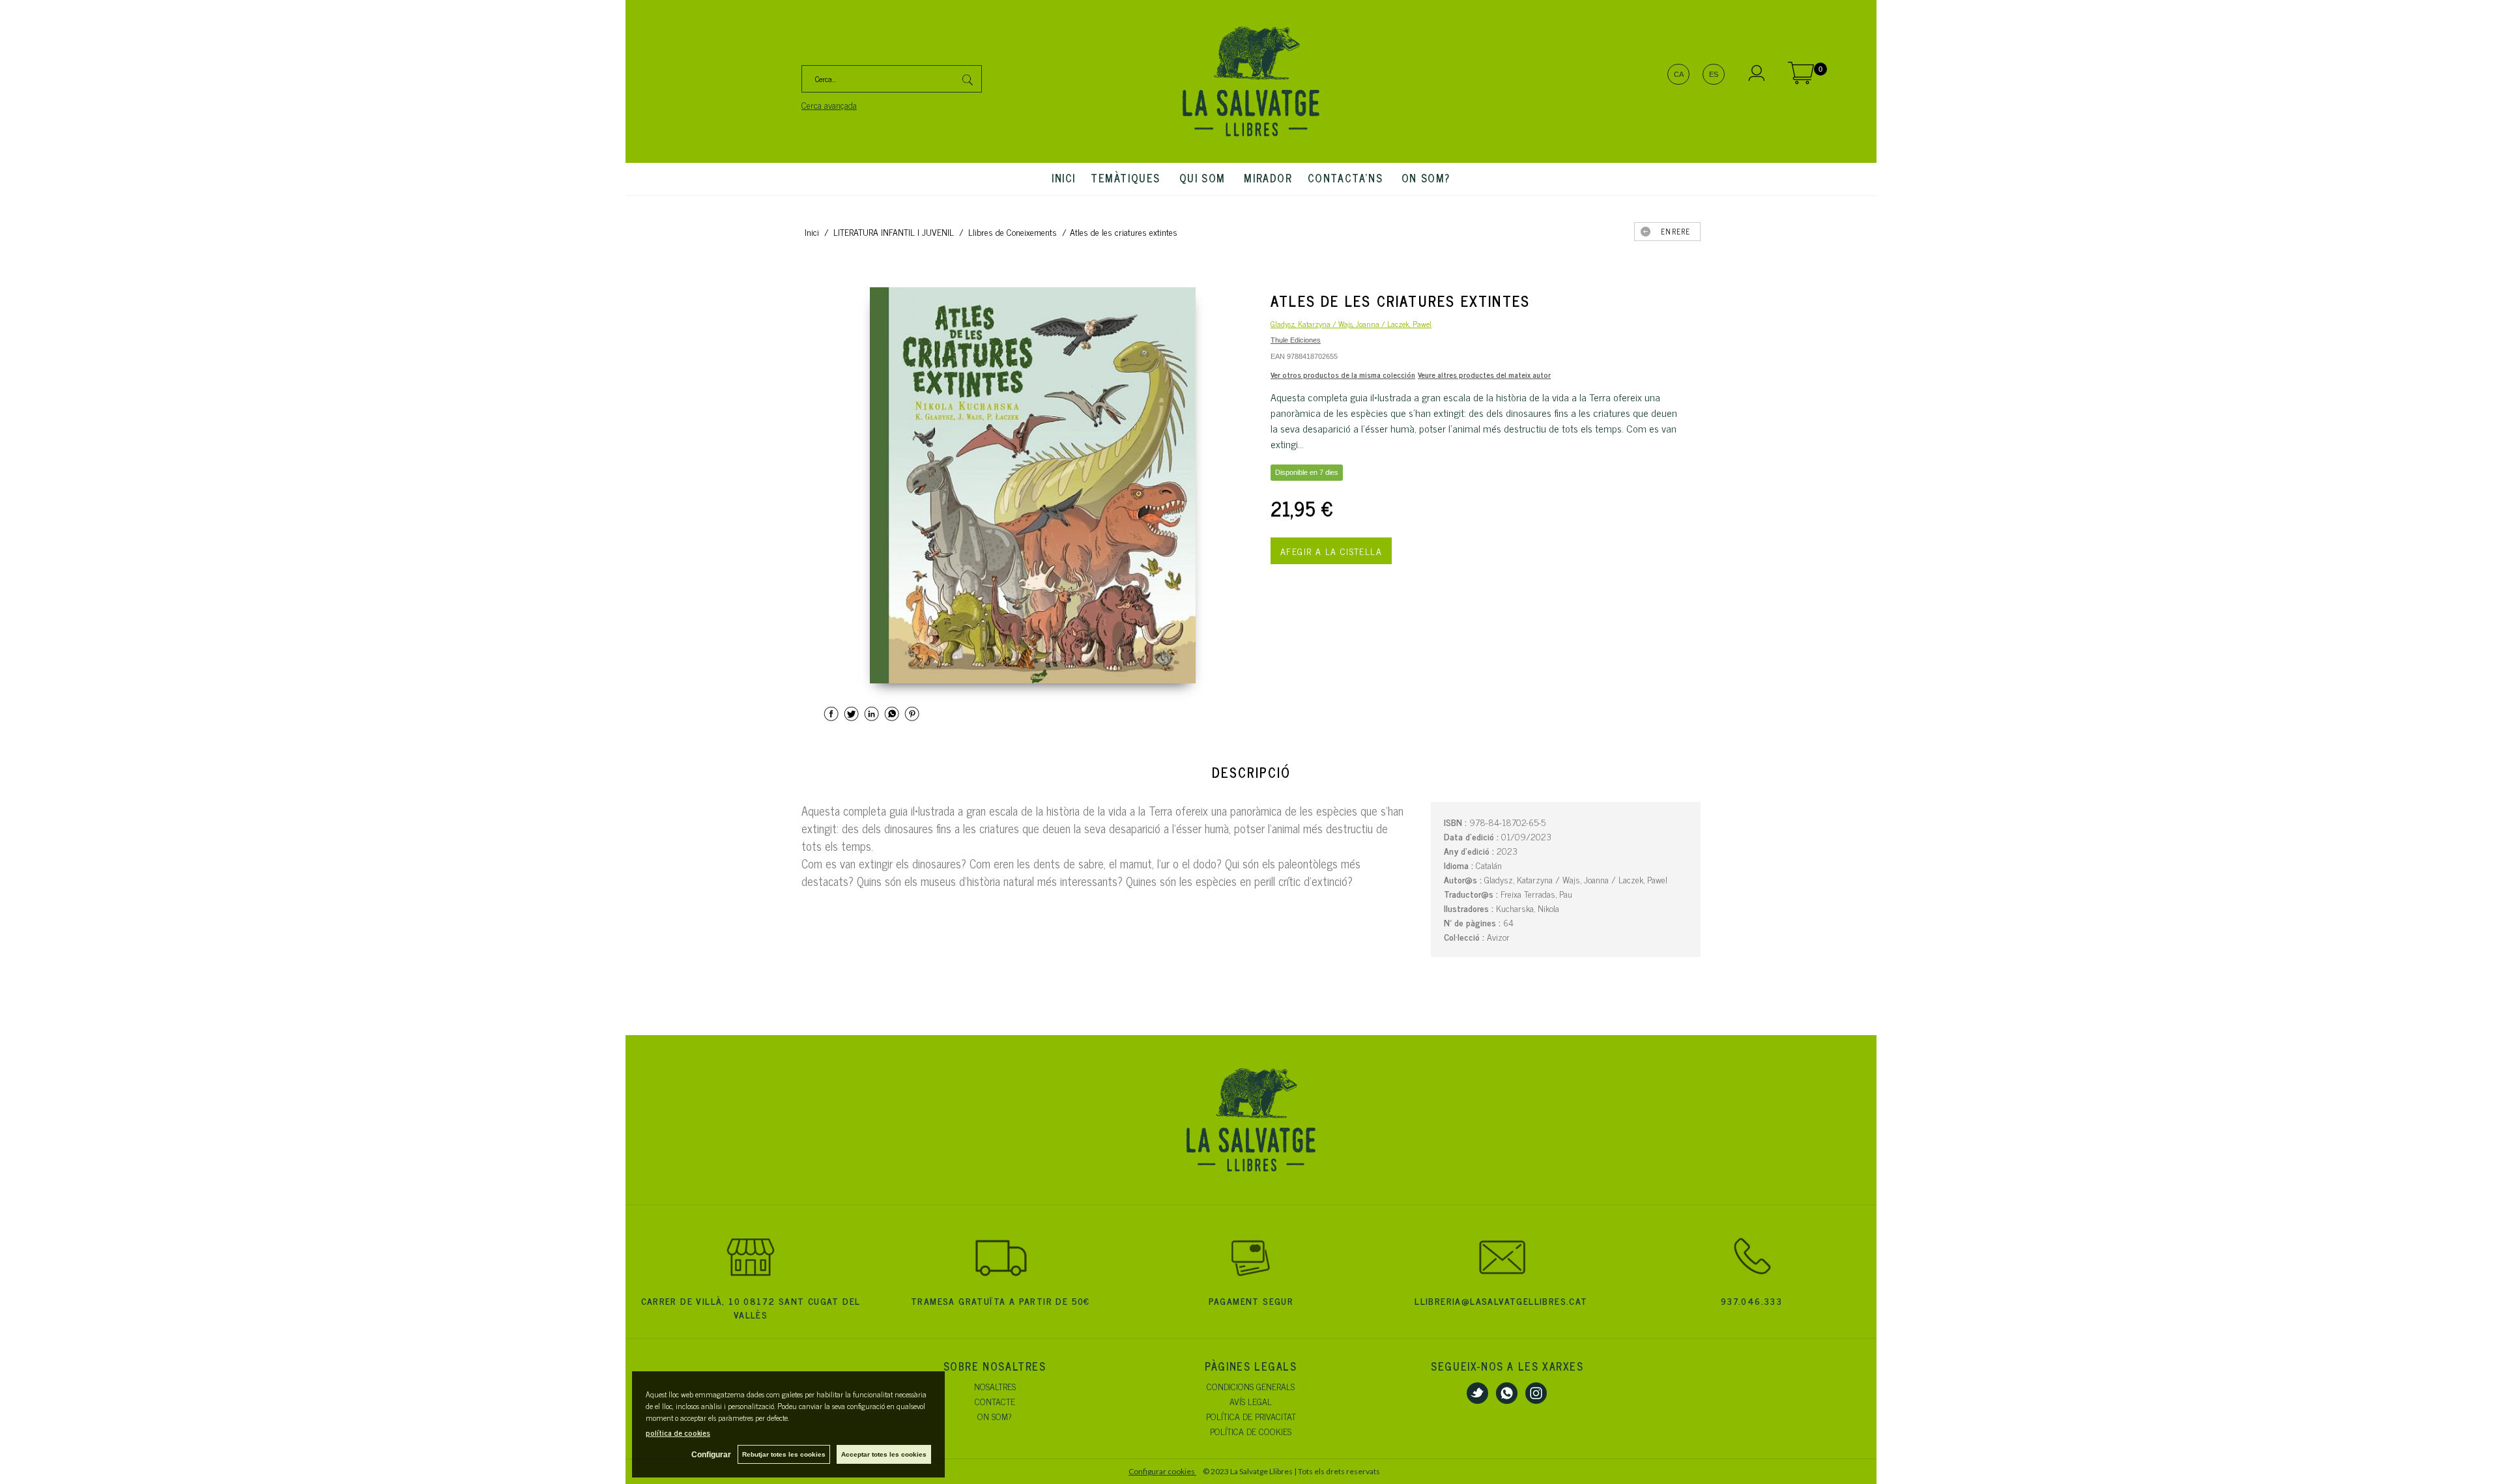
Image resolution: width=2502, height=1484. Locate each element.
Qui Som (1204, 178)
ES (1714, 74)
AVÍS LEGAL (1251, 1401)
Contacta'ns (1347, 178)
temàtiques (1128, 178)
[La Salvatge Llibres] (1251, 81)
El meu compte (1757, 75)
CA (1679, 74)
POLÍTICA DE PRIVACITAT (1251, 1416)
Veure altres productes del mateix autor (1484, 375)
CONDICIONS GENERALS (1251, 1386)
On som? (1426, 178)
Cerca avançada (829, 105)
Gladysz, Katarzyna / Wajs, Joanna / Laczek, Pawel (1351, 324)
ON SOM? (995, 1416)
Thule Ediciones (1296, 340)
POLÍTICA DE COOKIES (1251, 1431)
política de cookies (678, 1433)
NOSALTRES (995, 1386)
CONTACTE (995, 1401)
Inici (1064, 178)
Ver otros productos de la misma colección (1343, 375)
